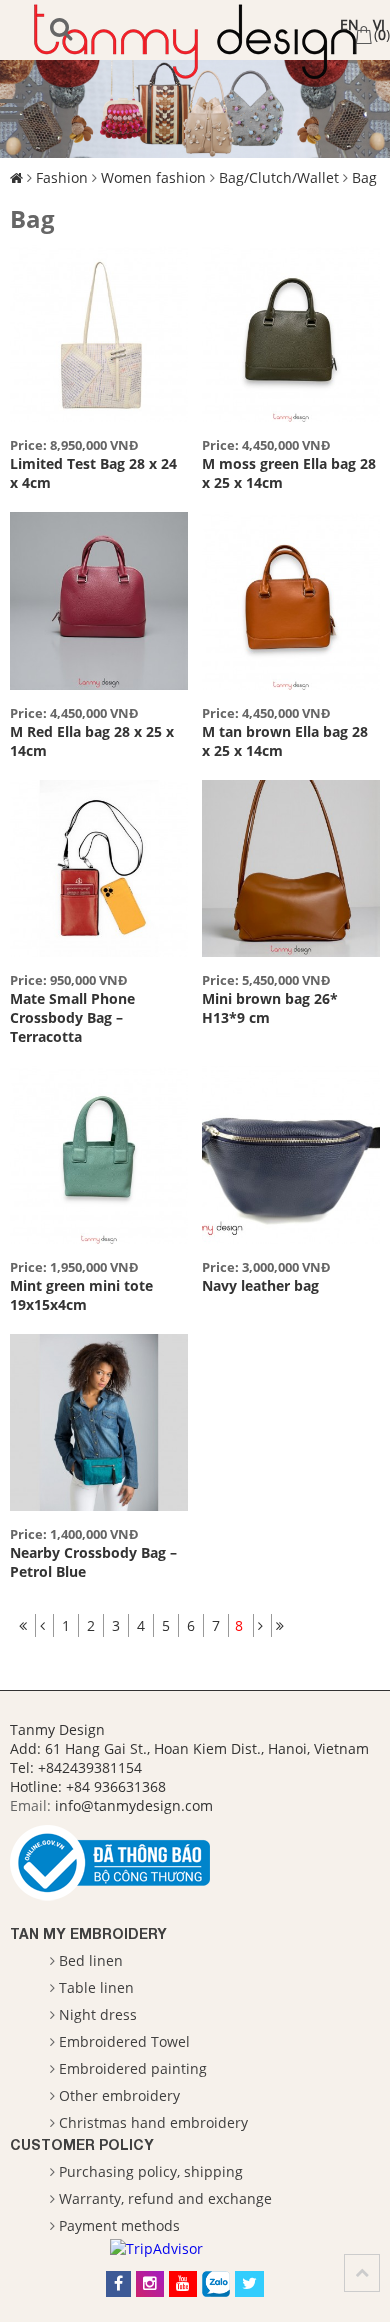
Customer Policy (82, 2144)
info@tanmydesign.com (134, 1805)
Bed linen (91, 1960)
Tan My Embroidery (88, 1933)
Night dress (98, 2014)
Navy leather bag (260, 1285)
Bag (364, 177)
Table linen (96, 1987)
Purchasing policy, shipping (151, 2171)
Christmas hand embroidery (153, 2122)
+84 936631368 (116, 1786)
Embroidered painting (133, 2068)
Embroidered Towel (124, 2041)
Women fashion (153, 177)
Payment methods (119, 2225)
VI (379, 24)
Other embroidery (119, 2095)
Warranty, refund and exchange (165, 2198)
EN (349, 24)
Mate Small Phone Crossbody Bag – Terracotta (72, 1017)
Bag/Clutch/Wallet (279, 177)
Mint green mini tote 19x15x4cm (81, 1295)
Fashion (62, 177)
